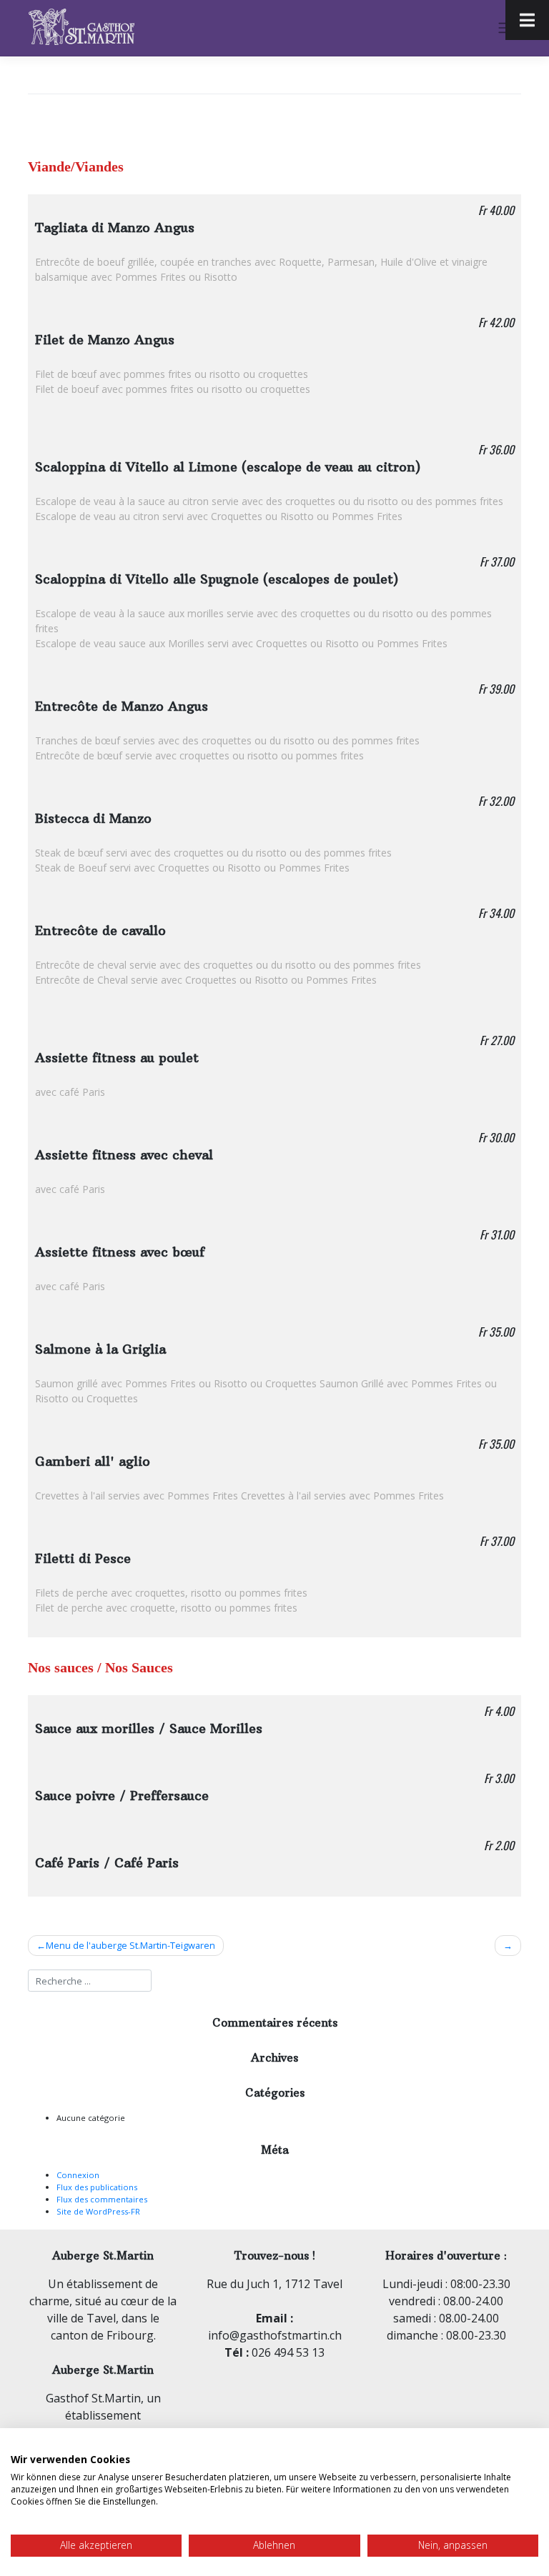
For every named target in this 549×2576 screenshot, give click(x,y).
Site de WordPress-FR (98, 2211)
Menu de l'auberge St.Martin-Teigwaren (130, 1945)
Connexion (78, 2175)
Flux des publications (97, 2187)
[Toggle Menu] (527, 20)
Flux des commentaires (102, 2199)
